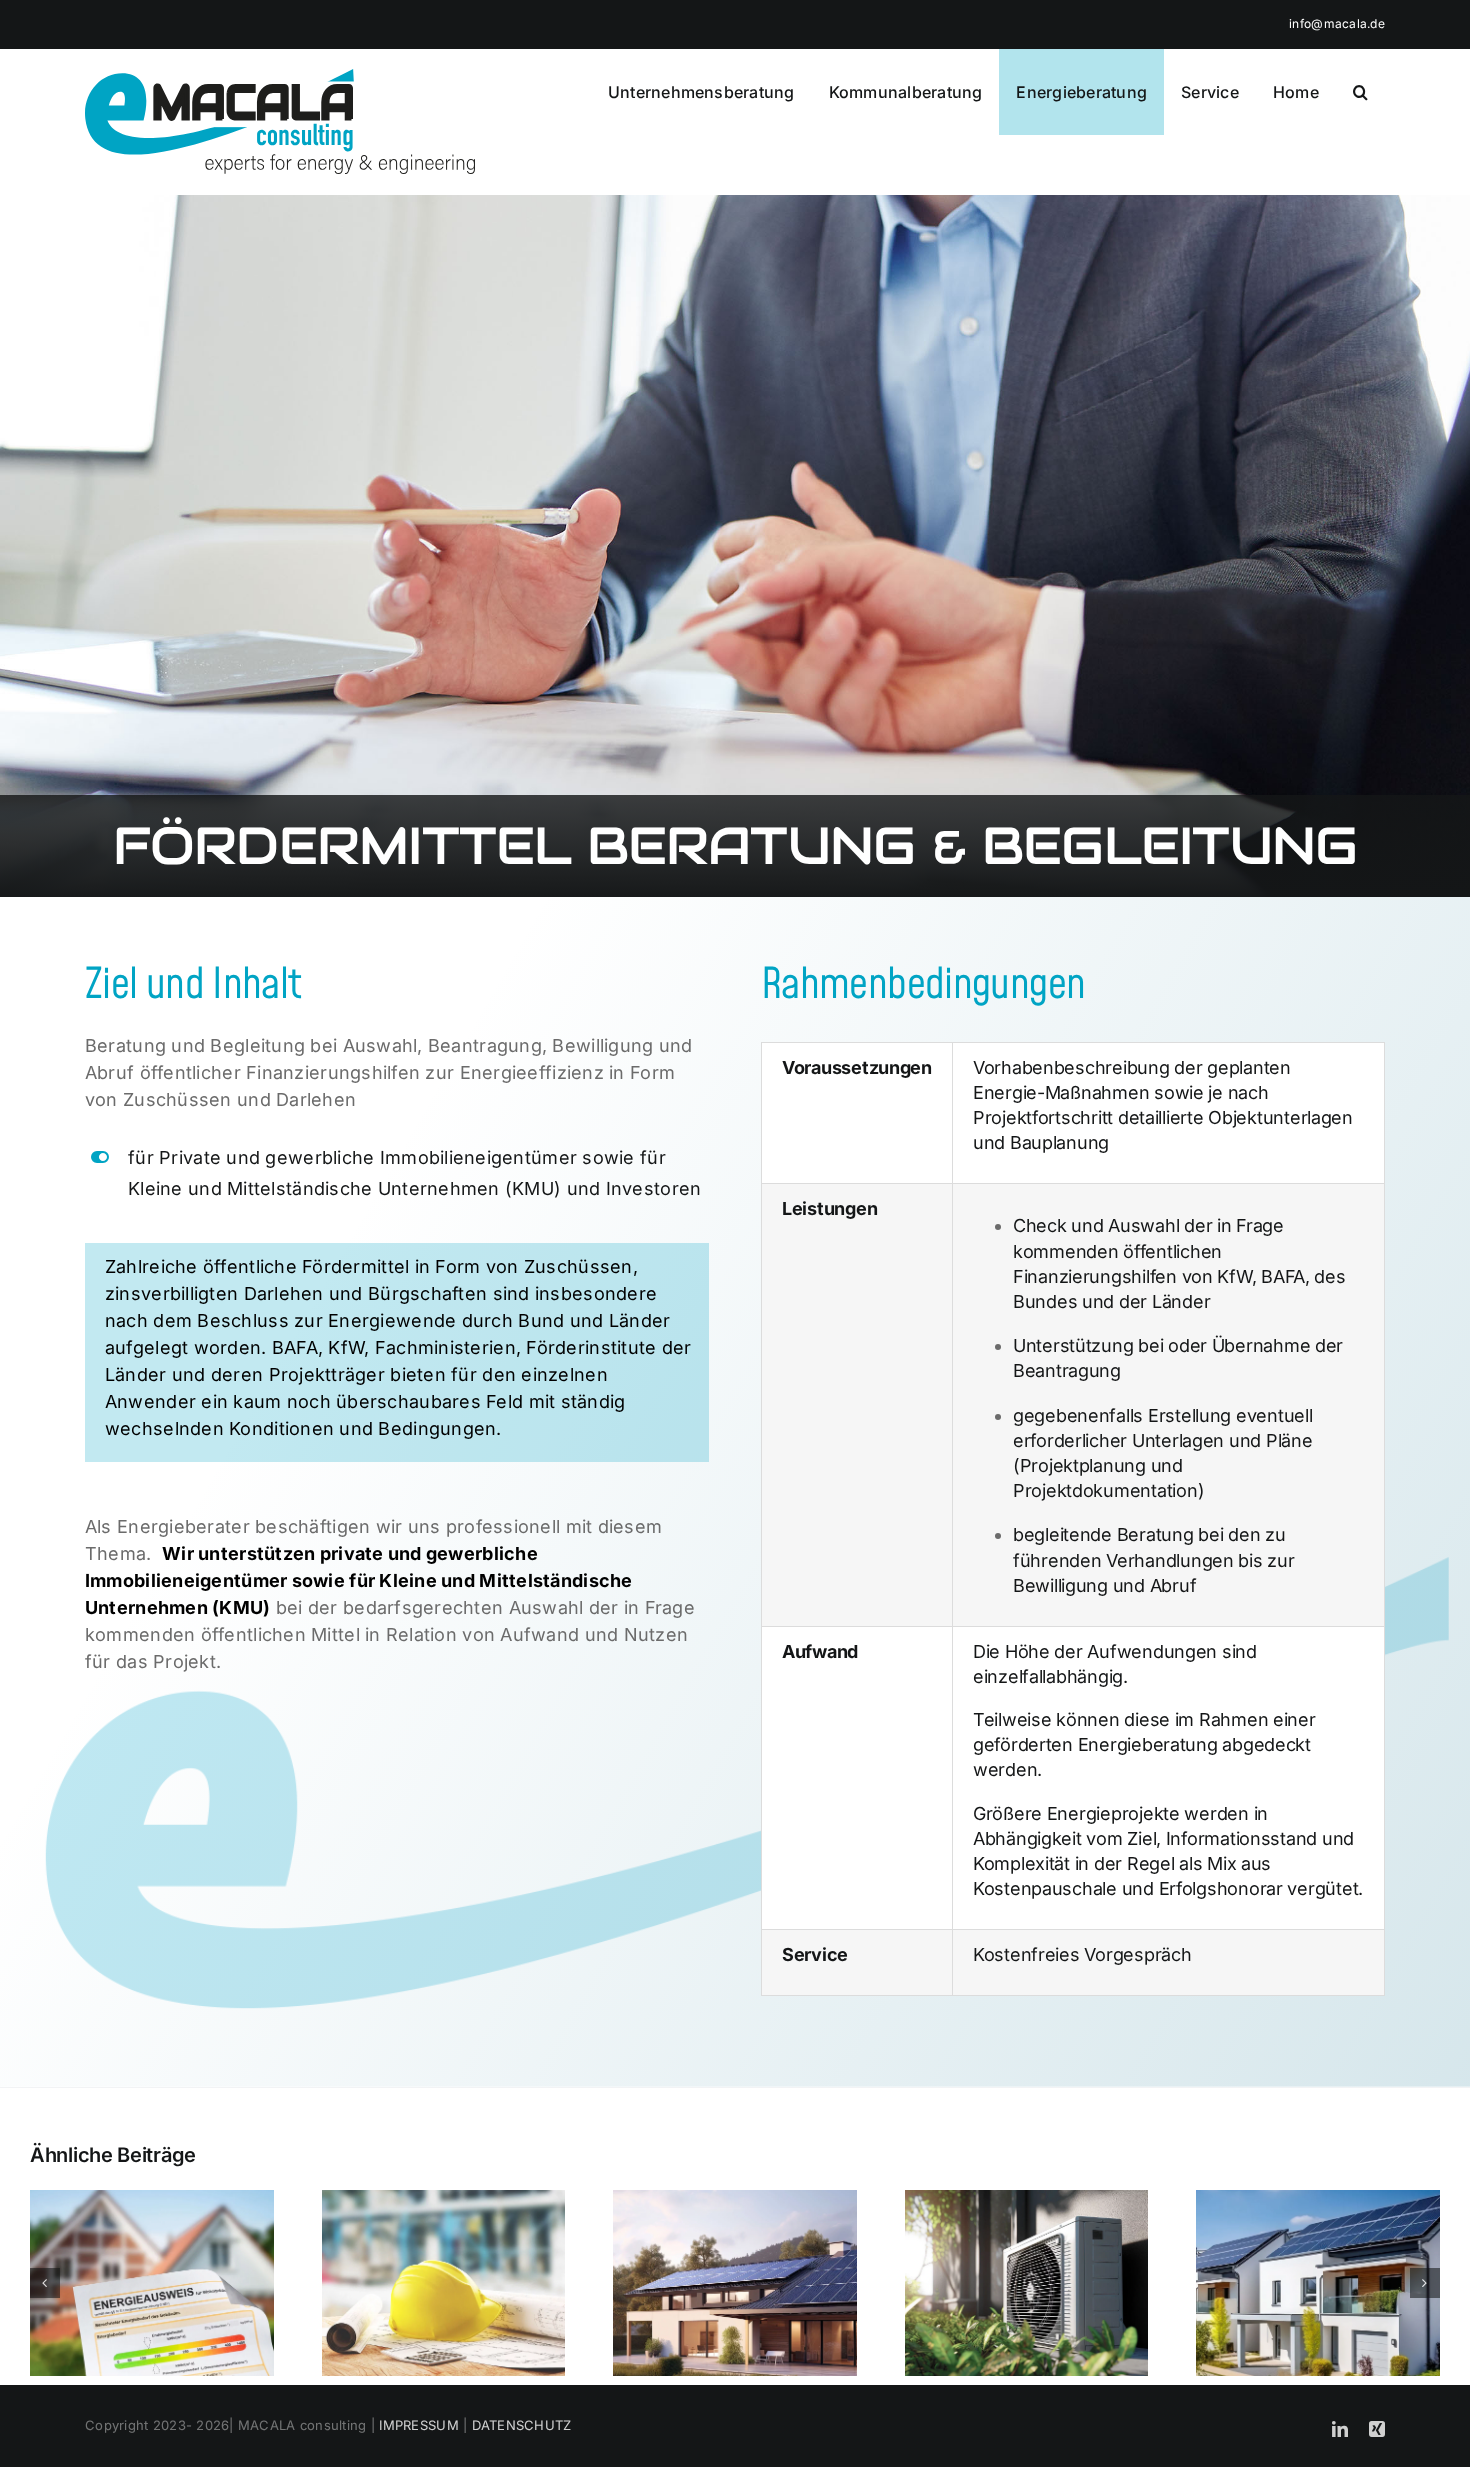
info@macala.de (1337, 23)
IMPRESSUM (418, 2425)
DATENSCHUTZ (522, 2425)
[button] (1360, 92)
